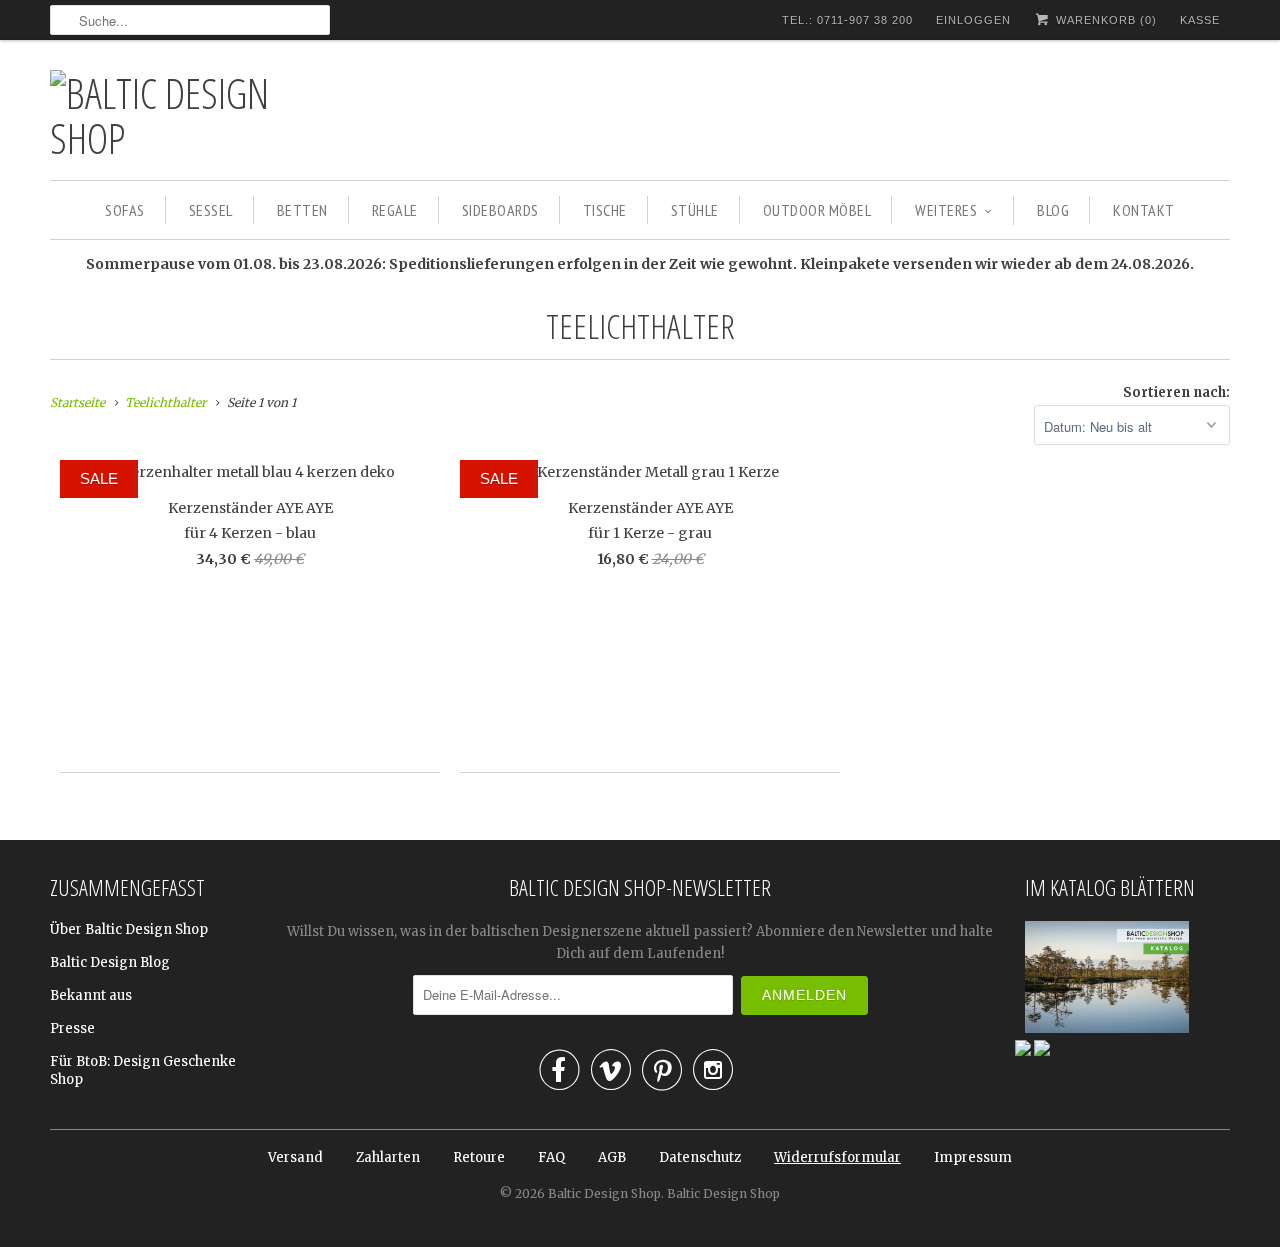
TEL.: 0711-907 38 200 (847, 20)
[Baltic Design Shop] (190, 115)
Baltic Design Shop (604, 1193)
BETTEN (302, 210)
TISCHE (605, 210)
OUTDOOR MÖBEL (817, 210)
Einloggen (973, 20)
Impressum (973, 1157)
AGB (612, 1157)
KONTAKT (1144, 210)
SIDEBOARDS (500, 210)
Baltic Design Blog (110, 962)
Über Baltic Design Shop (129, 929)
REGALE (395, 210)
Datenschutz (700, 1157)
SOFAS (125, 210)
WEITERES (946, 210)
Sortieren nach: (1176, 392)
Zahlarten (388, 1157)
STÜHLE (695, 210)
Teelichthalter (640, 326)
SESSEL (211, 210)
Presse (72, 1028)
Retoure (479, 1157)
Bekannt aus (91, 995)
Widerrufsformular (837, 1157)
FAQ (551, 1157)
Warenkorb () (1104, 20)
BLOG (1053, 210)
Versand (295, 1157)
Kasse (1200, 20)
